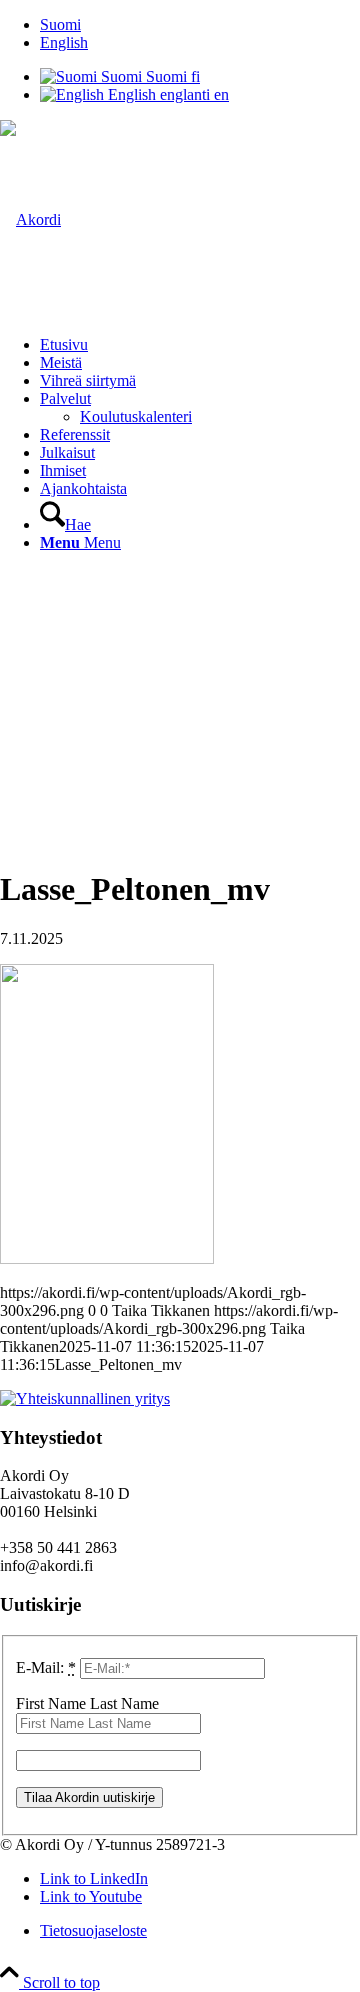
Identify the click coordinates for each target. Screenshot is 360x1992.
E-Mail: (46, 1667)
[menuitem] (200, 25)
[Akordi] (30, 219)
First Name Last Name (87, 1703)
